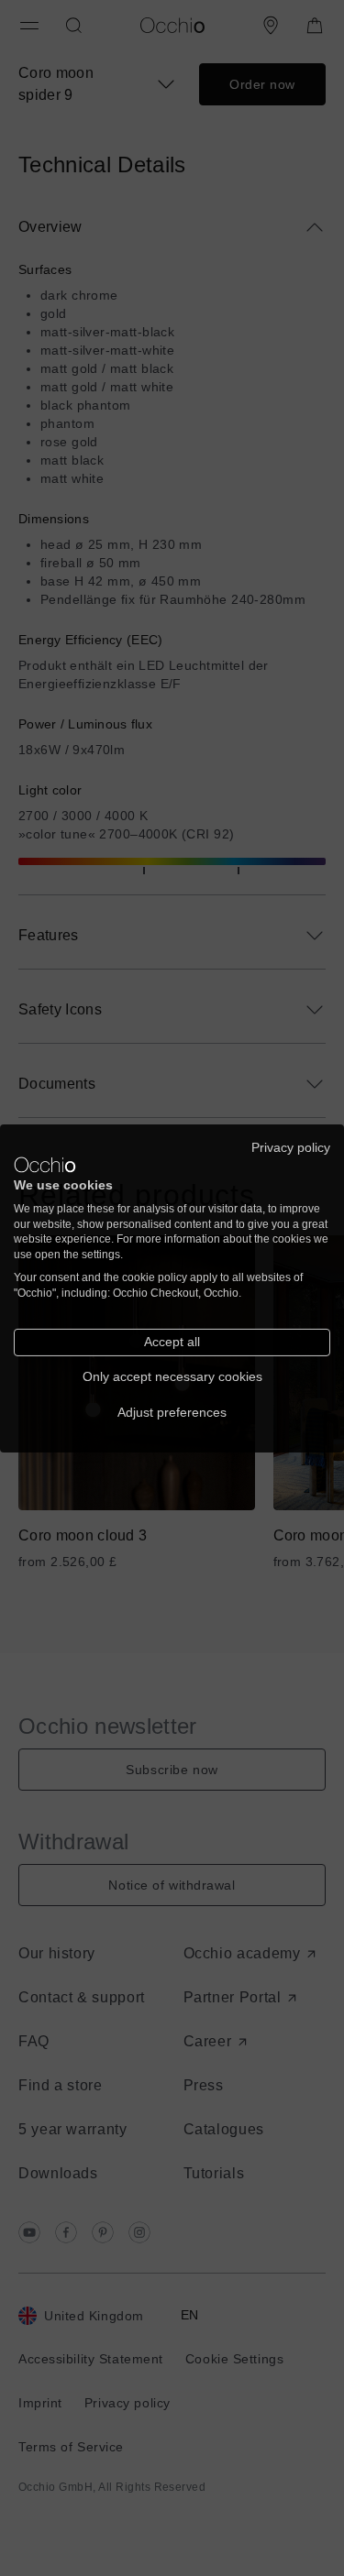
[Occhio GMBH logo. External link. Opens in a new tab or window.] (45, 1165)
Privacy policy (291, 1147)
